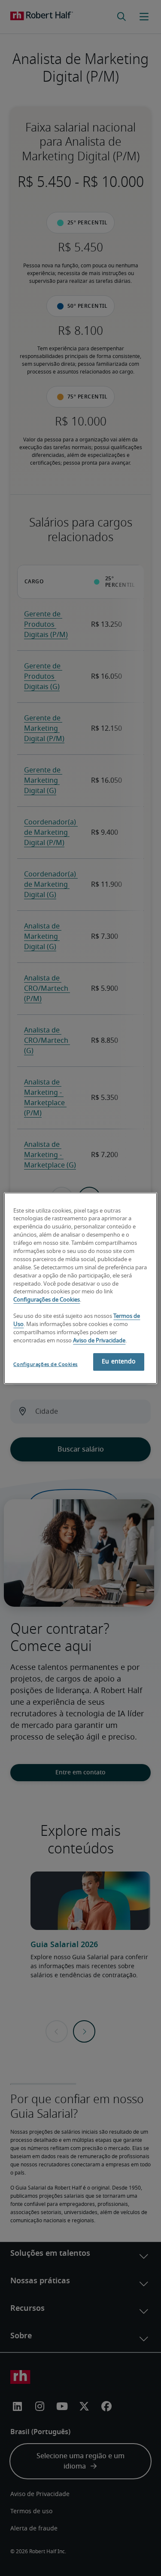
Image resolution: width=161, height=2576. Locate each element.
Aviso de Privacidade (99, 1341)
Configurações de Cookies (47, 1300)
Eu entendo (118, 1362)
